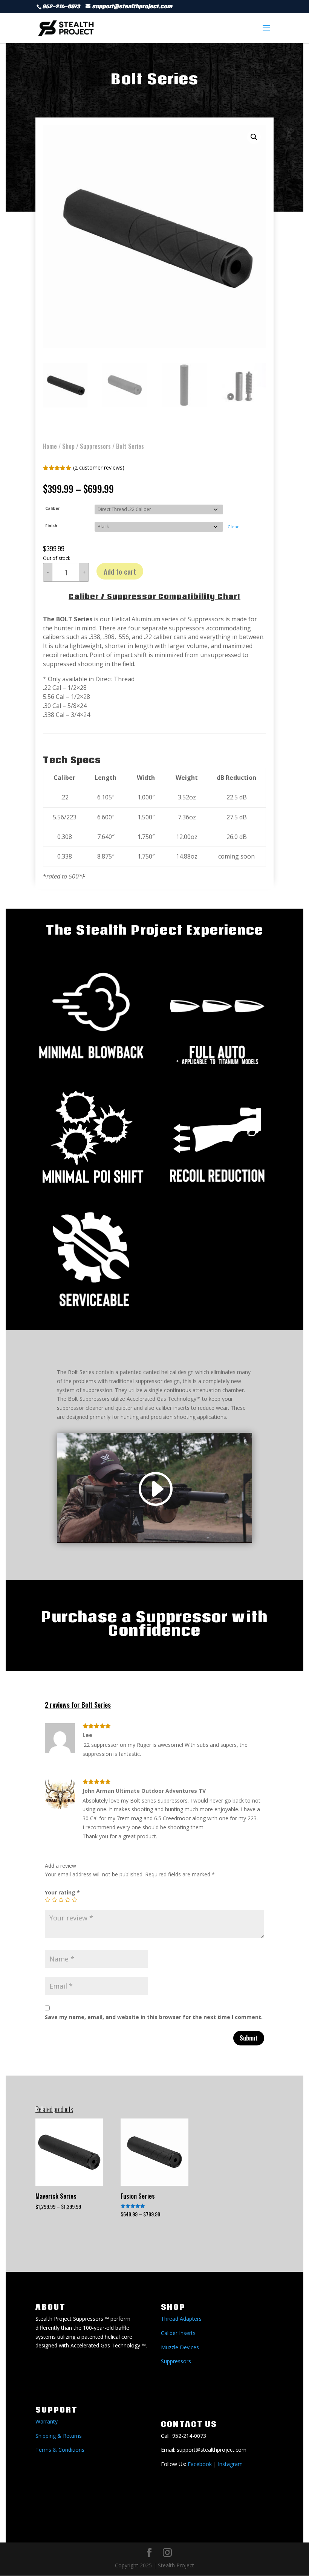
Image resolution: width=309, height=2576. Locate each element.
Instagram (230, 2464)
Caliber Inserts (178, 2333)
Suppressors (95, 446)
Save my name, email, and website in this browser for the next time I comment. (154, 2017)
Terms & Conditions (60, 2450)
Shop (68, 446)
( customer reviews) (99, 467)
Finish (51, 526)
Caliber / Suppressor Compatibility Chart (154, 596)
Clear (233, 527)
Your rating (62, 1892)
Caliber (53, 508)
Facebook (200, 2464)
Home (50, 446)
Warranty (47, 2421)
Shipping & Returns (59, 2436)
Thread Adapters (181, 2319)
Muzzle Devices (180, 2347)
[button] (254, 137)
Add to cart (120, 571)
